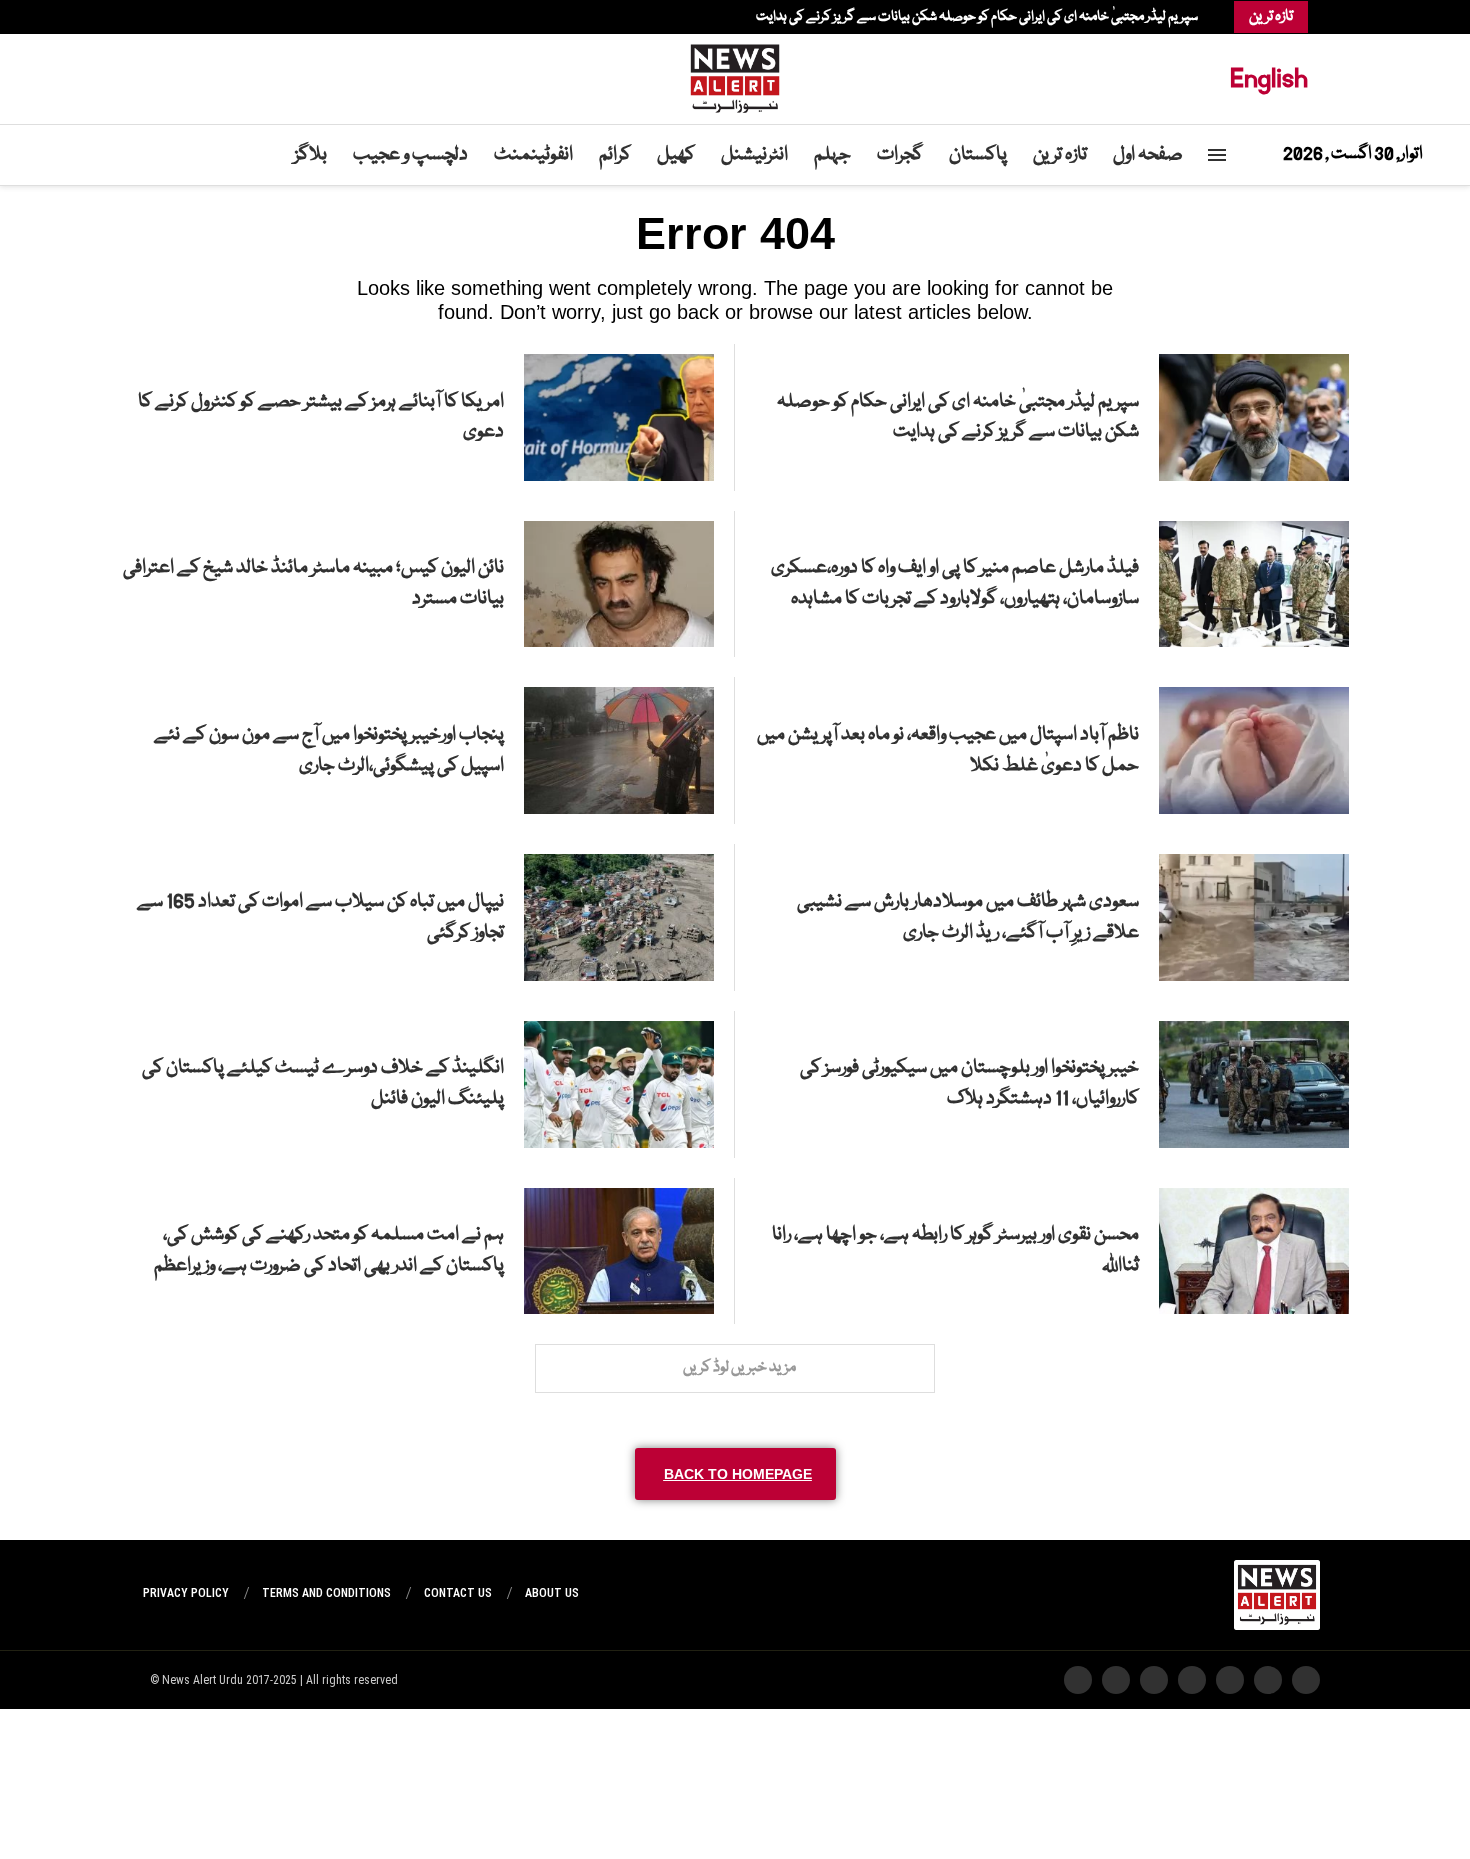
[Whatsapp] (173, 17)
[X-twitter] (1268, 1680)
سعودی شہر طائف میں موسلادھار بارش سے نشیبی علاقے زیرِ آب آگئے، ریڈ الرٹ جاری (968, 917)
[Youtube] (183, 17)
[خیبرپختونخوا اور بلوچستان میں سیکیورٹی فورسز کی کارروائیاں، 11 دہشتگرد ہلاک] (1254, 1084)
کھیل (676, 155)
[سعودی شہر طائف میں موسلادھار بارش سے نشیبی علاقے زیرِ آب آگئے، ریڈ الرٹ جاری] (1254, 917)
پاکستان (978, 155)
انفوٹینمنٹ (533, 155)
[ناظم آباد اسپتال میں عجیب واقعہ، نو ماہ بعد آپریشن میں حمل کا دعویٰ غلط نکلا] (1254, 750)
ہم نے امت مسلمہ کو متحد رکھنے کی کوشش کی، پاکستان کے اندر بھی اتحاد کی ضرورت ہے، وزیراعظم (329, 1250)
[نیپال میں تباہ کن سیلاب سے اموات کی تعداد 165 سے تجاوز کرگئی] (619, 917)
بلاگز (310, 155)
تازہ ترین (1060, 155)
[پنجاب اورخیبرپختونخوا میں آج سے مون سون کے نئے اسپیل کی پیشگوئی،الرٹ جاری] (619, 750)
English (1269, 78)
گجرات (900, 155)
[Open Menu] (1217, 155)
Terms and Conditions (326, 1593)
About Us (552, 1593)
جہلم (832, 155)
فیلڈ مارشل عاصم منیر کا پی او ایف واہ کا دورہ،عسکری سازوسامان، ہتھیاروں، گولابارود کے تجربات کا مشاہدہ (955, 583)
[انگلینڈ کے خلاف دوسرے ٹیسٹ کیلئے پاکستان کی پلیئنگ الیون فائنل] (619, 1084)
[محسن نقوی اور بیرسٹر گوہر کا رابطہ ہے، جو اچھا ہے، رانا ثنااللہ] (1254, 1251)
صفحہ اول (1148, 155)
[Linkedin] (193, 17)
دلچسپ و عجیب (410, 155)
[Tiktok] (163, 17)
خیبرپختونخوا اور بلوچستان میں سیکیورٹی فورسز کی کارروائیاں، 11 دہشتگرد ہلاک (969, 1083)
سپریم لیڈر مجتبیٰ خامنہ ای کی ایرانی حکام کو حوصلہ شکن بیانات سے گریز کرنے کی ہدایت (977, 17)
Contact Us (458, 1593)
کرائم (615, 155)
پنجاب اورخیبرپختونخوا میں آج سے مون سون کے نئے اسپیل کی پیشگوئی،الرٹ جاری (329, 750)
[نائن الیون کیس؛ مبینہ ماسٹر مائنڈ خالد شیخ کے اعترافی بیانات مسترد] (619, 584)
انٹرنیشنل (754, 155)
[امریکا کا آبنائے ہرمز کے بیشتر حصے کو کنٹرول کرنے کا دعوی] (619, 417)
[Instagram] (203, 17)
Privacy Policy (186, 1593)
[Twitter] (213, 17)
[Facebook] (223, 17)
